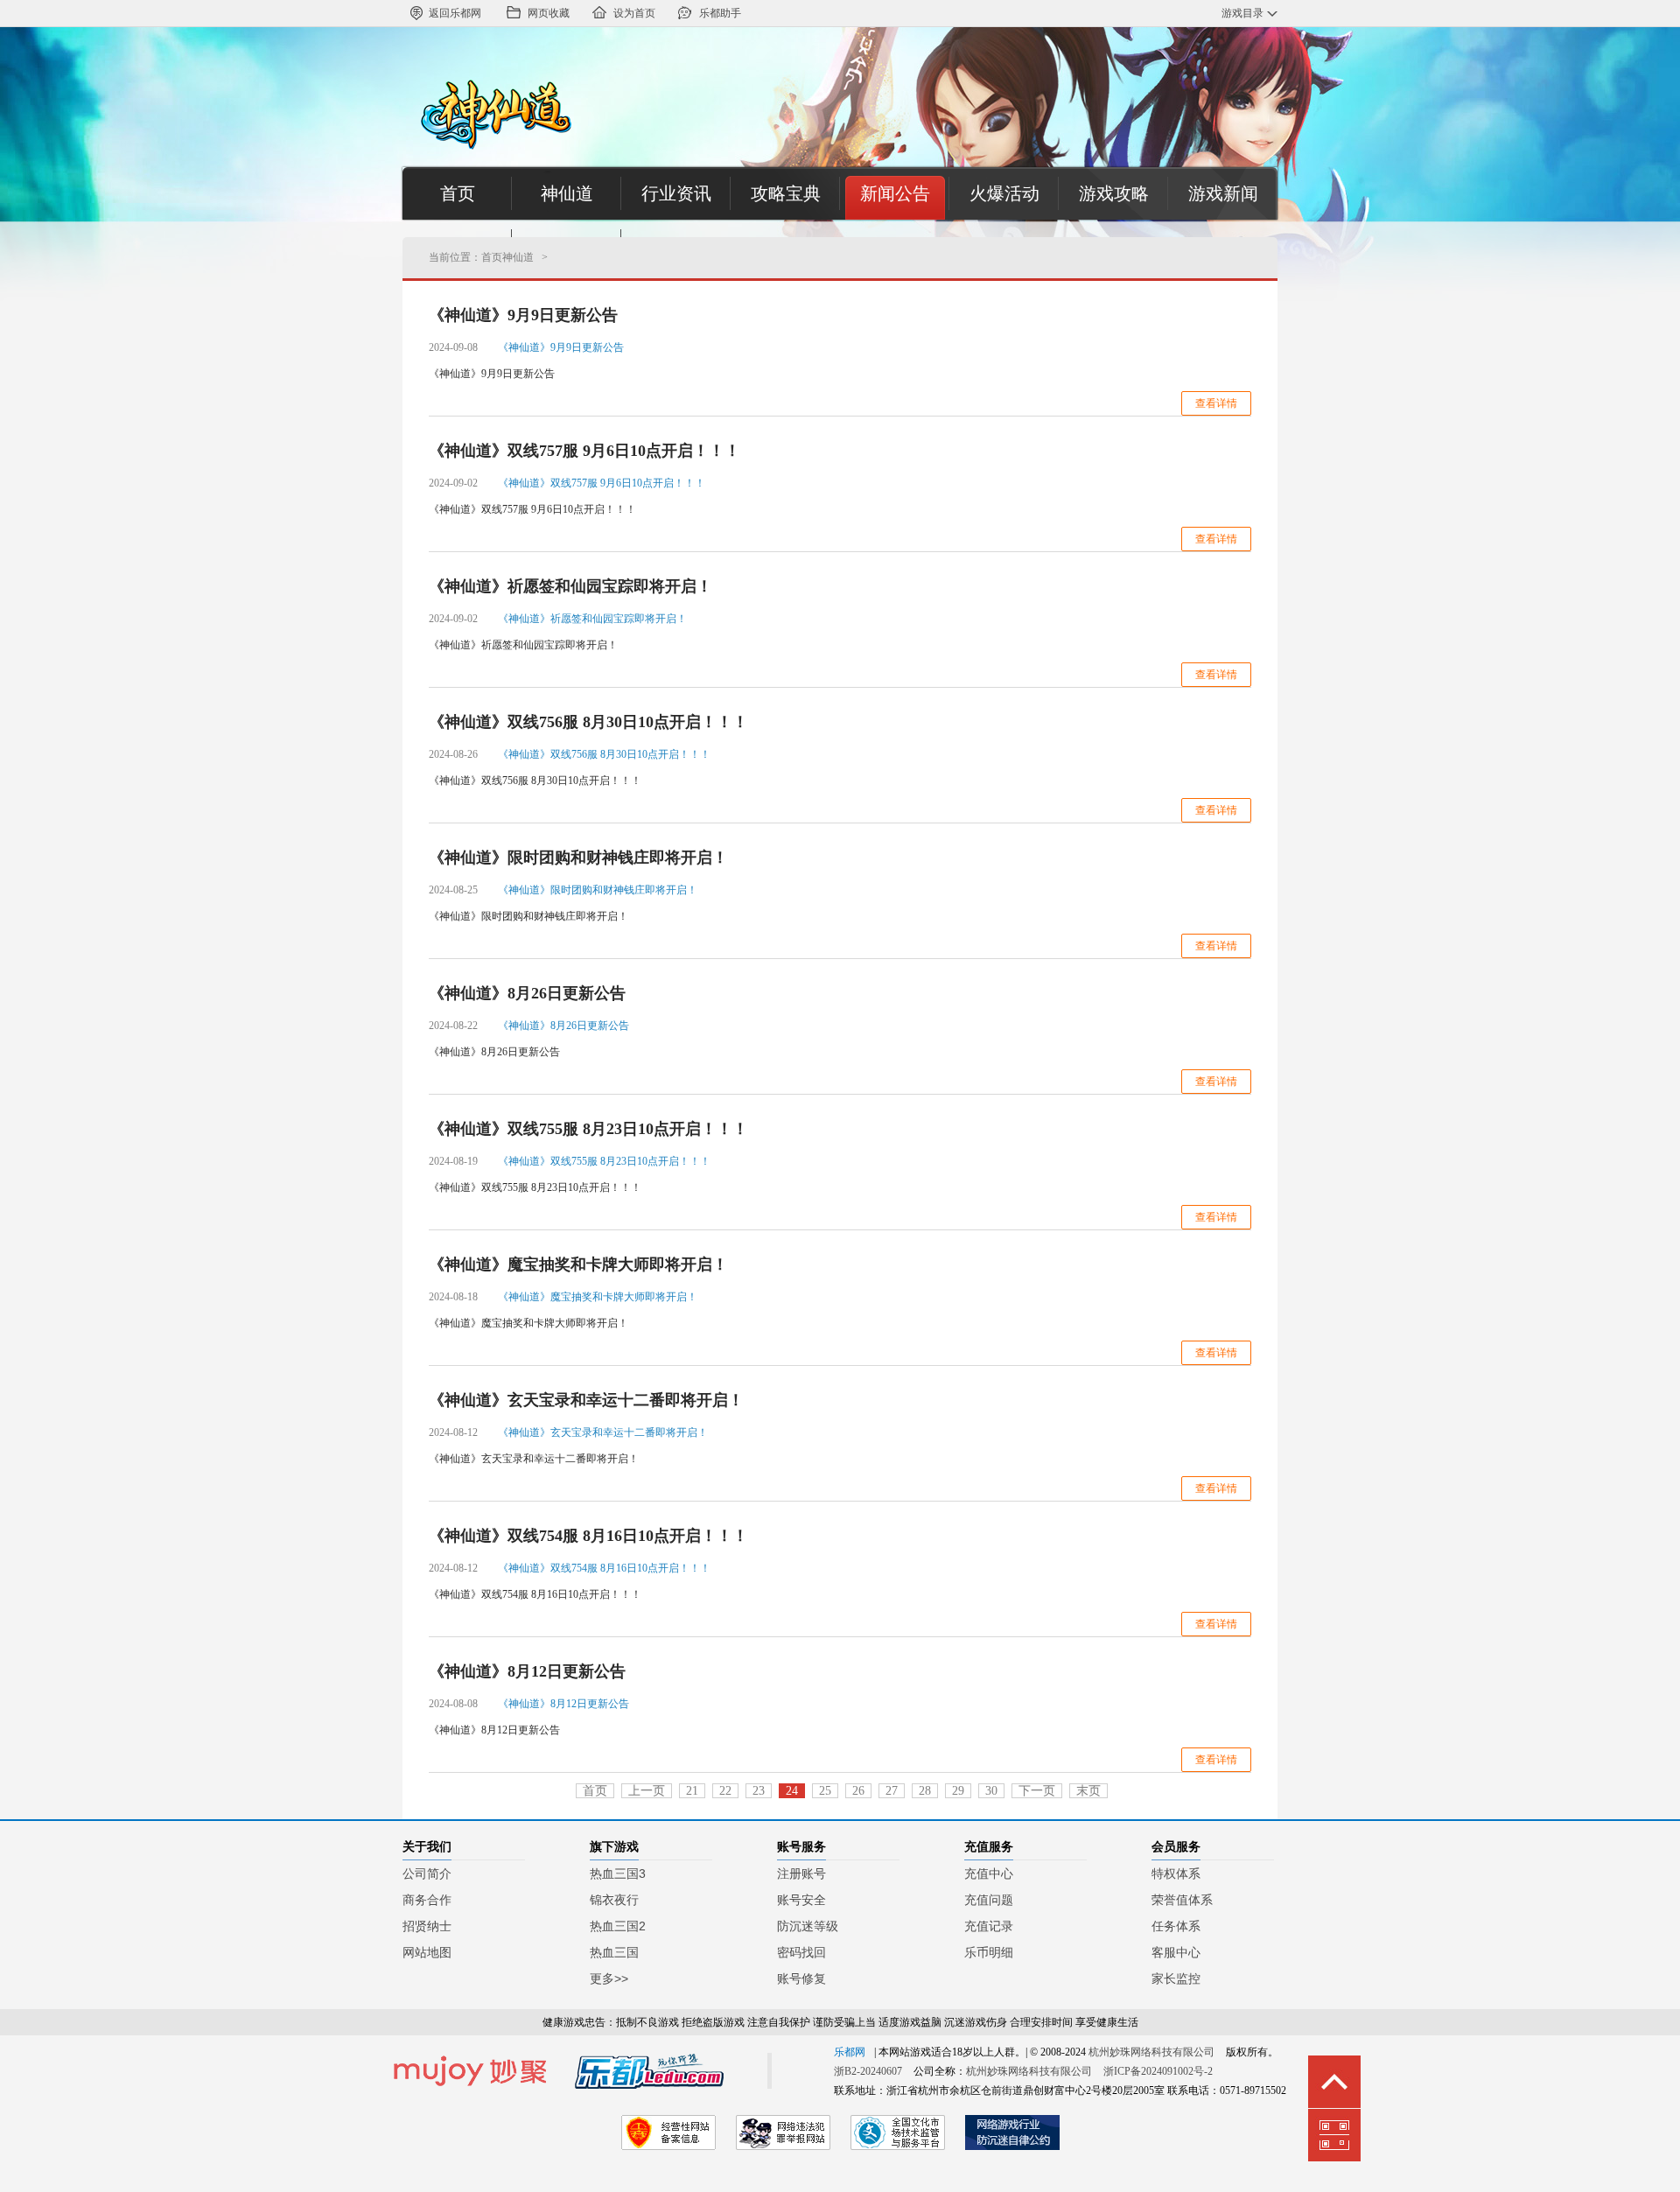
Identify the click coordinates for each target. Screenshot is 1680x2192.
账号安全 (801, 1900)
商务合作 (427, 1900)
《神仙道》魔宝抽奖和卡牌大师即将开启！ (578, 1264)
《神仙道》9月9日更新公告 (523, 315)
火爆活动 (1004, 193)
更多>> (609, 1978)
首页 (458, 193)
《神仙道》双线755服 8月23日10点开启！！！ (588, 1129)
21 (692, 1791)
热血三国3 (618, 1873)
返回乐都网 (455, 13)
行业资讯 (676, 193)
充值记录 (989, 1926)
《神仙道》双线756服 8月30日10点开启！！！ (588, 722)
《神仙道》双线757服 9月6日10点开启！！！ (584, 451)
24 (792, 1791)
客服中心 (1176, 1952)
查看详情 (1216, 403)
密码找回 (801, 1952)
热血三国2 (618, 1926)
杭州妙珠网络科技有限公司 (1151, 2052)
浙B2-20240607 (868, 2071)
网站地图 (427, 1952)
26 (858, 1791)
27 (892, 1791)
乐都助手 (720, 13)
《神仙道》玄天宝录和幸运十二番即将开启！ (586, 1400)
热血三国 (614, 1952)
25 (825, 1791)
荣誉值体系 (1182, 1900)
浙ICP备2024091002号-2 (1158, 2071)
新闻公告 (895, 193)
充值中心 (989, 1873)
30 (991, 1791)
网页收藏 (549, 13)
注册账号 (801, 1873)
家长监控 (1176, 1978)
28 (925, 1791)
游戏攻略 (1114, 193)
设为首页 (634, 13)
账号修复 (801, 1978)
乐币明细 (989, 1952)
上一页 (647, 1791)
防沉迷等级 (808, 1926)
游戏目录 (1242, 13)
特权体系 (1176, 1873)
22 (725, 1791)
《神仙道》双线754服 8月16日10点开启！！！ (588, 1536)
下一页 (1037, 1791)
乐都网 (850, 2052)
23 (759, 1791)
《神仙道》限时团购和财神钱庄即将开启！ (578, 858)
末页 (1088, 1791)
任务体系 (1176, 1926)
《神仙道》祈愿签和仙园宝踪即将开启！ (570, 586)
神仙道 (567, 193)
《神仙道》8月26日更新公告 (527, 993)
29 (958, 1791)
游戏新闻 (1223, 193)
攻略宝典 (786, 193)
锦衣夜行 (614, 1900)
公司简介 (427, 1873)
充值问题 (989, 1900)
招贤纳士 (427, 1926)
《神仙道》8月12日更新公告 (527, 1671)
